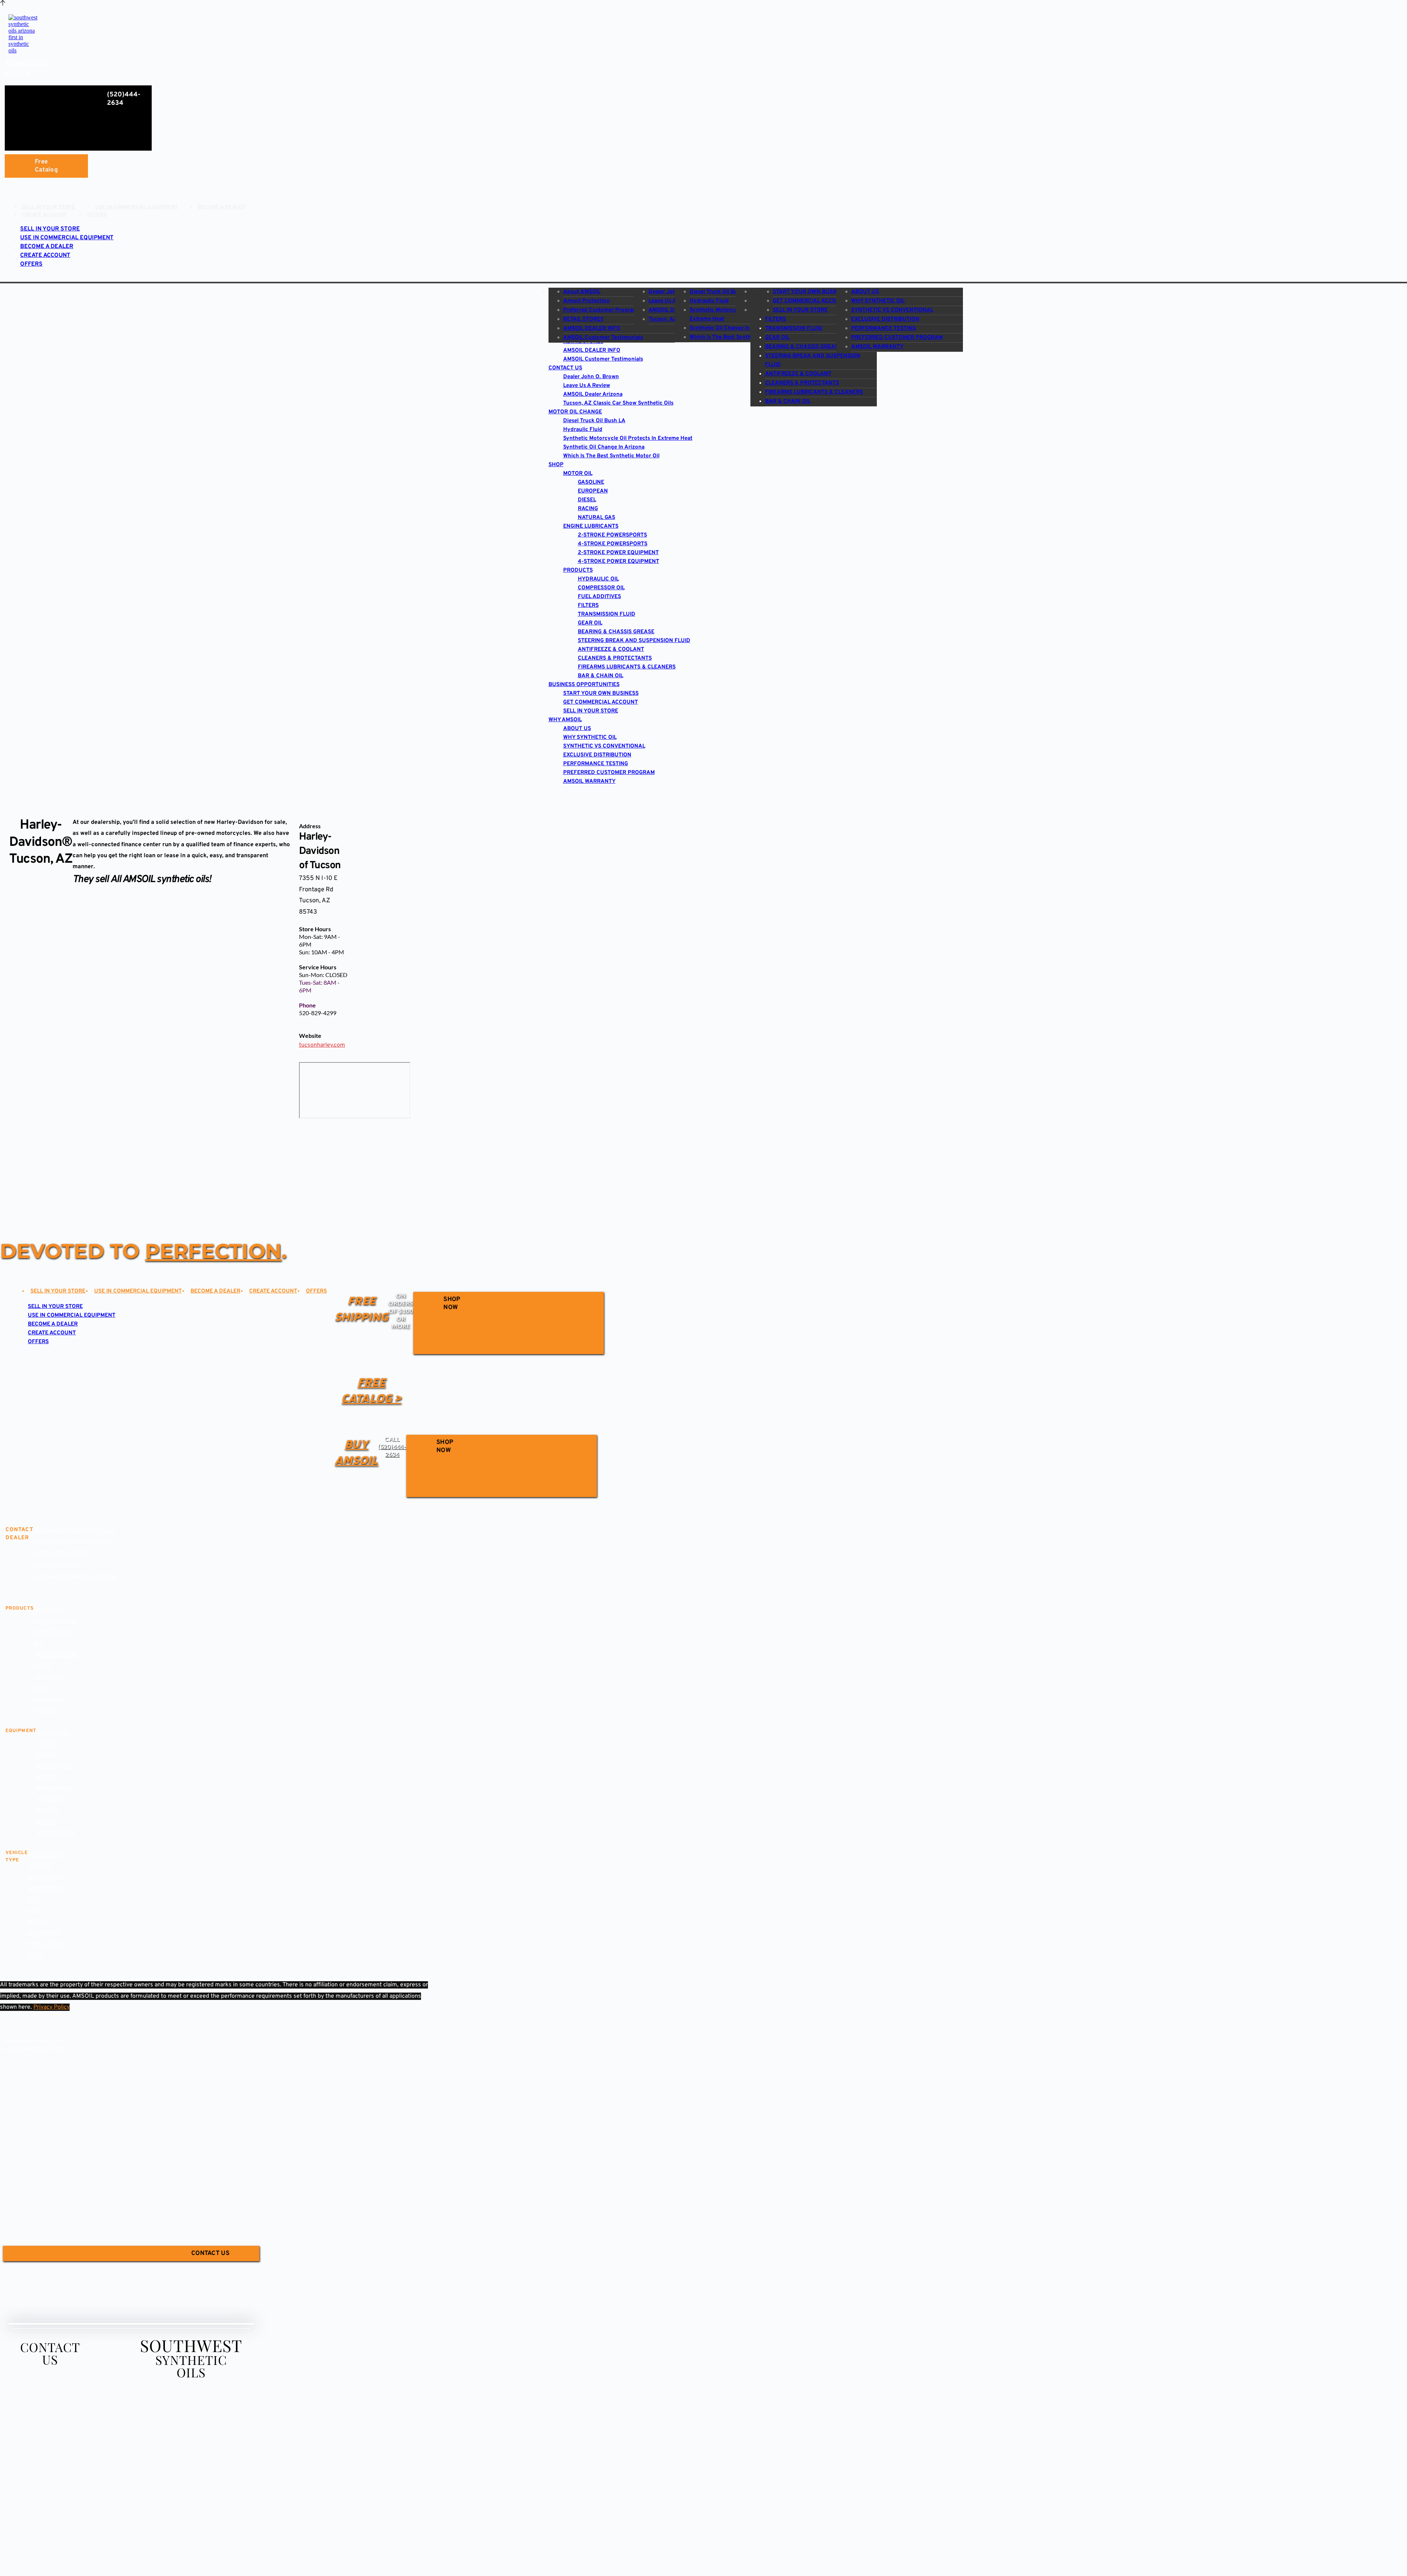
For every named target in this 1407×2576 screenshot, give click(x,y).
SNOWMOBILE (56, 1833)
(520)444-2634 (57, 1565)
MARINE (47, 1811)
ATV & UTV (50, 1800)
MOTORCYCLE (47, 1877)
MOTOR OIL (49, 1611)
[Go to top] (3, 3)
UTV (33, 1911)
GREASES (47, 1711)
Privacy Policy (51, 2007)
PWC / (37, 1945)
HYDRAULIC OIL (55, 1622)
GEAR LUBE (50, 1677)
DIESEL (46, 1822)
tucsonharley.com (322, 1045)
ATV (33, 1900)
